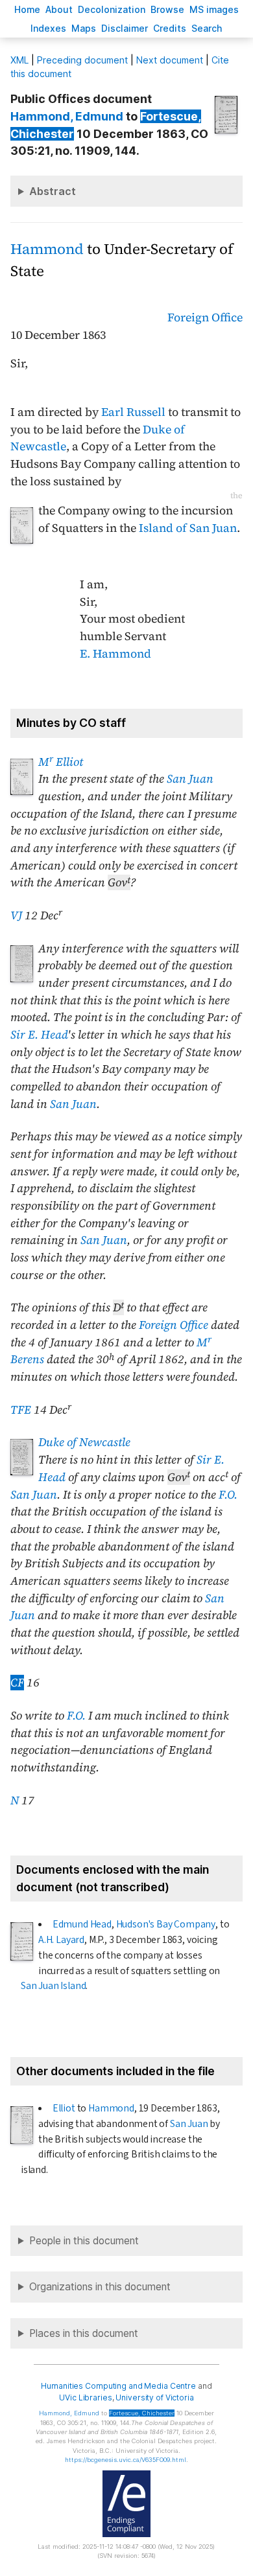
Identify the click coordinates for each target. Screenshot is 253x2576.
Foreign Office (205, 317)
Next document (170, 60)
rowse (167, 9)
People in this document (84, 2241)
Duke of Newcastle (84, 1442)
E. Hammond (115, 654)
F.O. (228, 1495)
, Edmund (67, 116)
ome (27, 9)
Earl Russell (133, 412)
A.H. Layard (61, 1940)
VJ (16, 915)
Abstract (53, 191)
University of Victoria (154, 2398)
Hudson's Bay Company (166, 1924)
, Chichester (142, 2413)
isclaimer (125, 28)
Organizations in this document (100, 2287)
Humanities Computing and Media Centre (118, 2386)
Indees (48, 28)
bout (59, 9)
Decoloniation (112, 9)
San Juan (190, 779)
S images (214, 9)
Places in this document (84, 2333)
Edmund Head (82, 1924)
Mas (84, 28)
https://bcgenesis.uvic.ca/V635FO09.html (126, 2460)
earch (207, 28)
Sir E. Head (39, 1035)
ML (19, 60)
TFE (21, 1410)
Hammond (47, 249)
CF (17, 1683)
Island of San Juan (188, 528)
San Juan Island (53, 1986)
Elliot (64, 2108)
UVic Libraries (85, 2398)
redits (170, 28)
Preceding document (82, 60)
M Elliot (61, 762)
